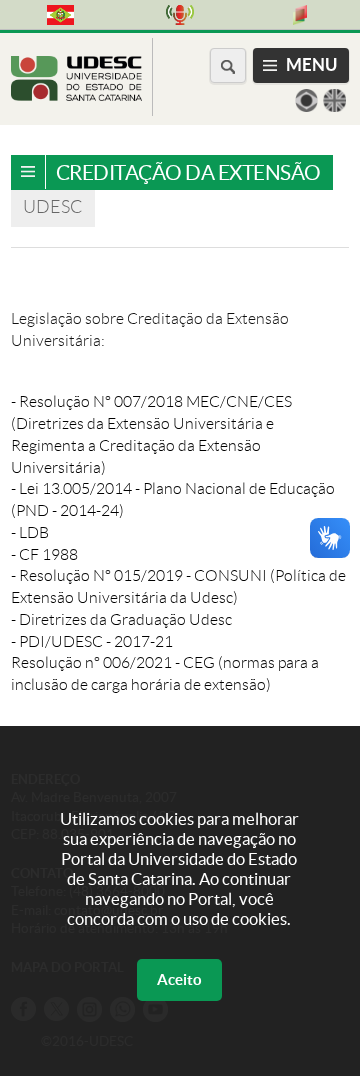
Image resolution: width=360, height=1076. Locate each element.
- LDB (30, 532)
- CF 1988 (44, 554)
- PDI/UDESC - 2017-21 (92, 641)
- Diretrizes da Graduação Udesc (121, 619)
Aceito (179, 979)
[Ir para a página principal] (76, 95)
